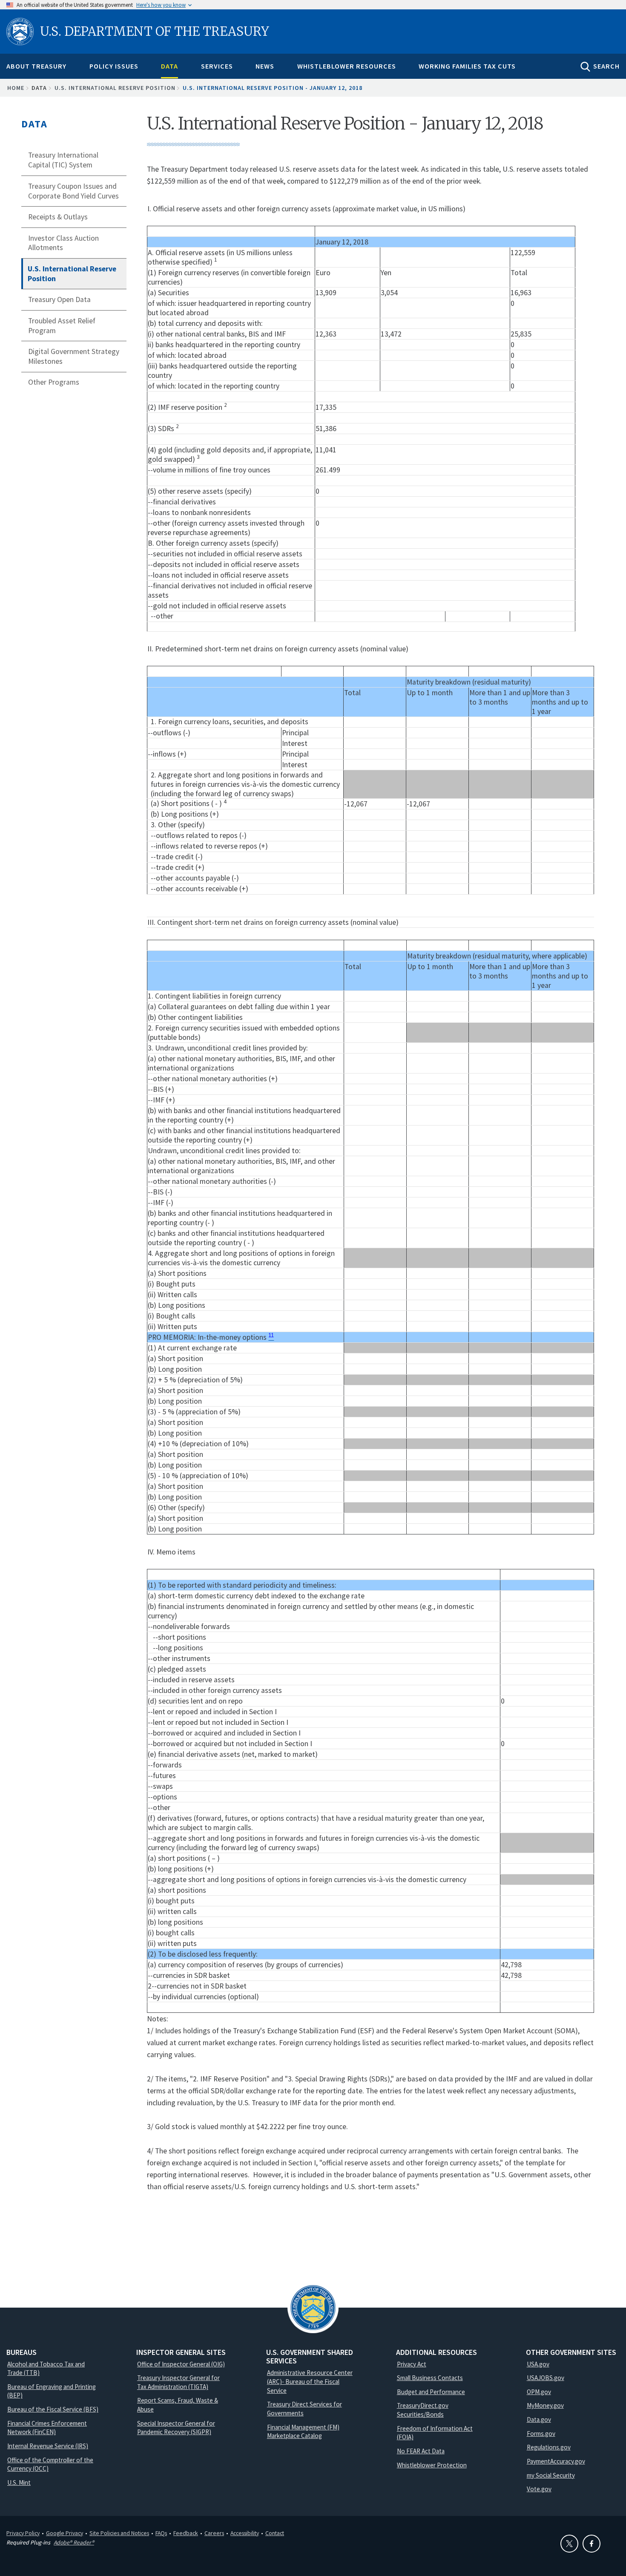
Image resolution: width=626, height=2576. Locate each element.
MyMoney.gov (545, 2405)
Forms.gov (541, 2434)
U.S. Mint (19, 2482)
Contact (275, 2533)
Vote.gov (539, 2489)
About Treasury (36, 66)
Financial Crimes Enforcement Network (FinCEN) (47, 2428)
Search (606, 66)
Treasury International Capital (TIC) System (63, 160)
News (265, 66)
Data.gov (539, 2419)
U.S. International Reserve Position (115, 88)
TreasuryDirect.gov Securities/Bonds (423, 2410)
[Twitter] (569, 2544)
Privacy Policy (23, 2533)
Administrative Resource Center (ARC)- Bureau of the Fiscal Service (310, 2381)
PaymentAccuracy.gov (556, 2461)
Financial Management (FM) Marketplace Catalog (303, 2432)
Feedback (186, 2533)
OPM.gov (539, 2392)
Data (169, 66)
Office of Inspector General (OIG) (181, 2364)
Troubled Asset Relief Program (62, 326)
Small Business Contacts (430, 2378)
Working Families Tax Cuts (467, 66)
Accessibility (245, 2533)
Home (16, 88)
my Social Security (551, 2475)
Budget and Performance (431, 2392)
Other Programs (54, 382)
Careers (214, 2533)
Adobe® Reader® (74, 2542)
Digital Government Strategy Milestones (74, 356)
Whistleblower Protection (432, 2465)
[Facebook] (592, 2544)
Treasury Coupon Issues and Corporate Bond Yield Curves (73, 191)
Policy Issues (114, 66)
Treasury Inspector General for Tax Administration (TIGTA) (178, 2382)
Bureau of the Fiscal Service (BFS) (53, 2409)
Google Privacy (65, 2533)
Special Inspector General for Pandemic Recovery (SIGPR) (176, 2428)
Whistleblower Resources (347, 66)
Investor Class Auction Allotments (63, 243)
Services (217, 66)
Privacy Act (412, 2364)
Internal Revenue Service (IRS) (48, 2446)
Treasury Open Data (59, 299)
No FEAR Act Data (421, 2451)
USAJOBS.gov (546, 2378)
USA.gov (538, 2364)
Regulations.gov (549, 2447)
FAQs (161, 2533)
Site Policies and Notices (119, 2533)
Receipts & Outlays (58, 217)
